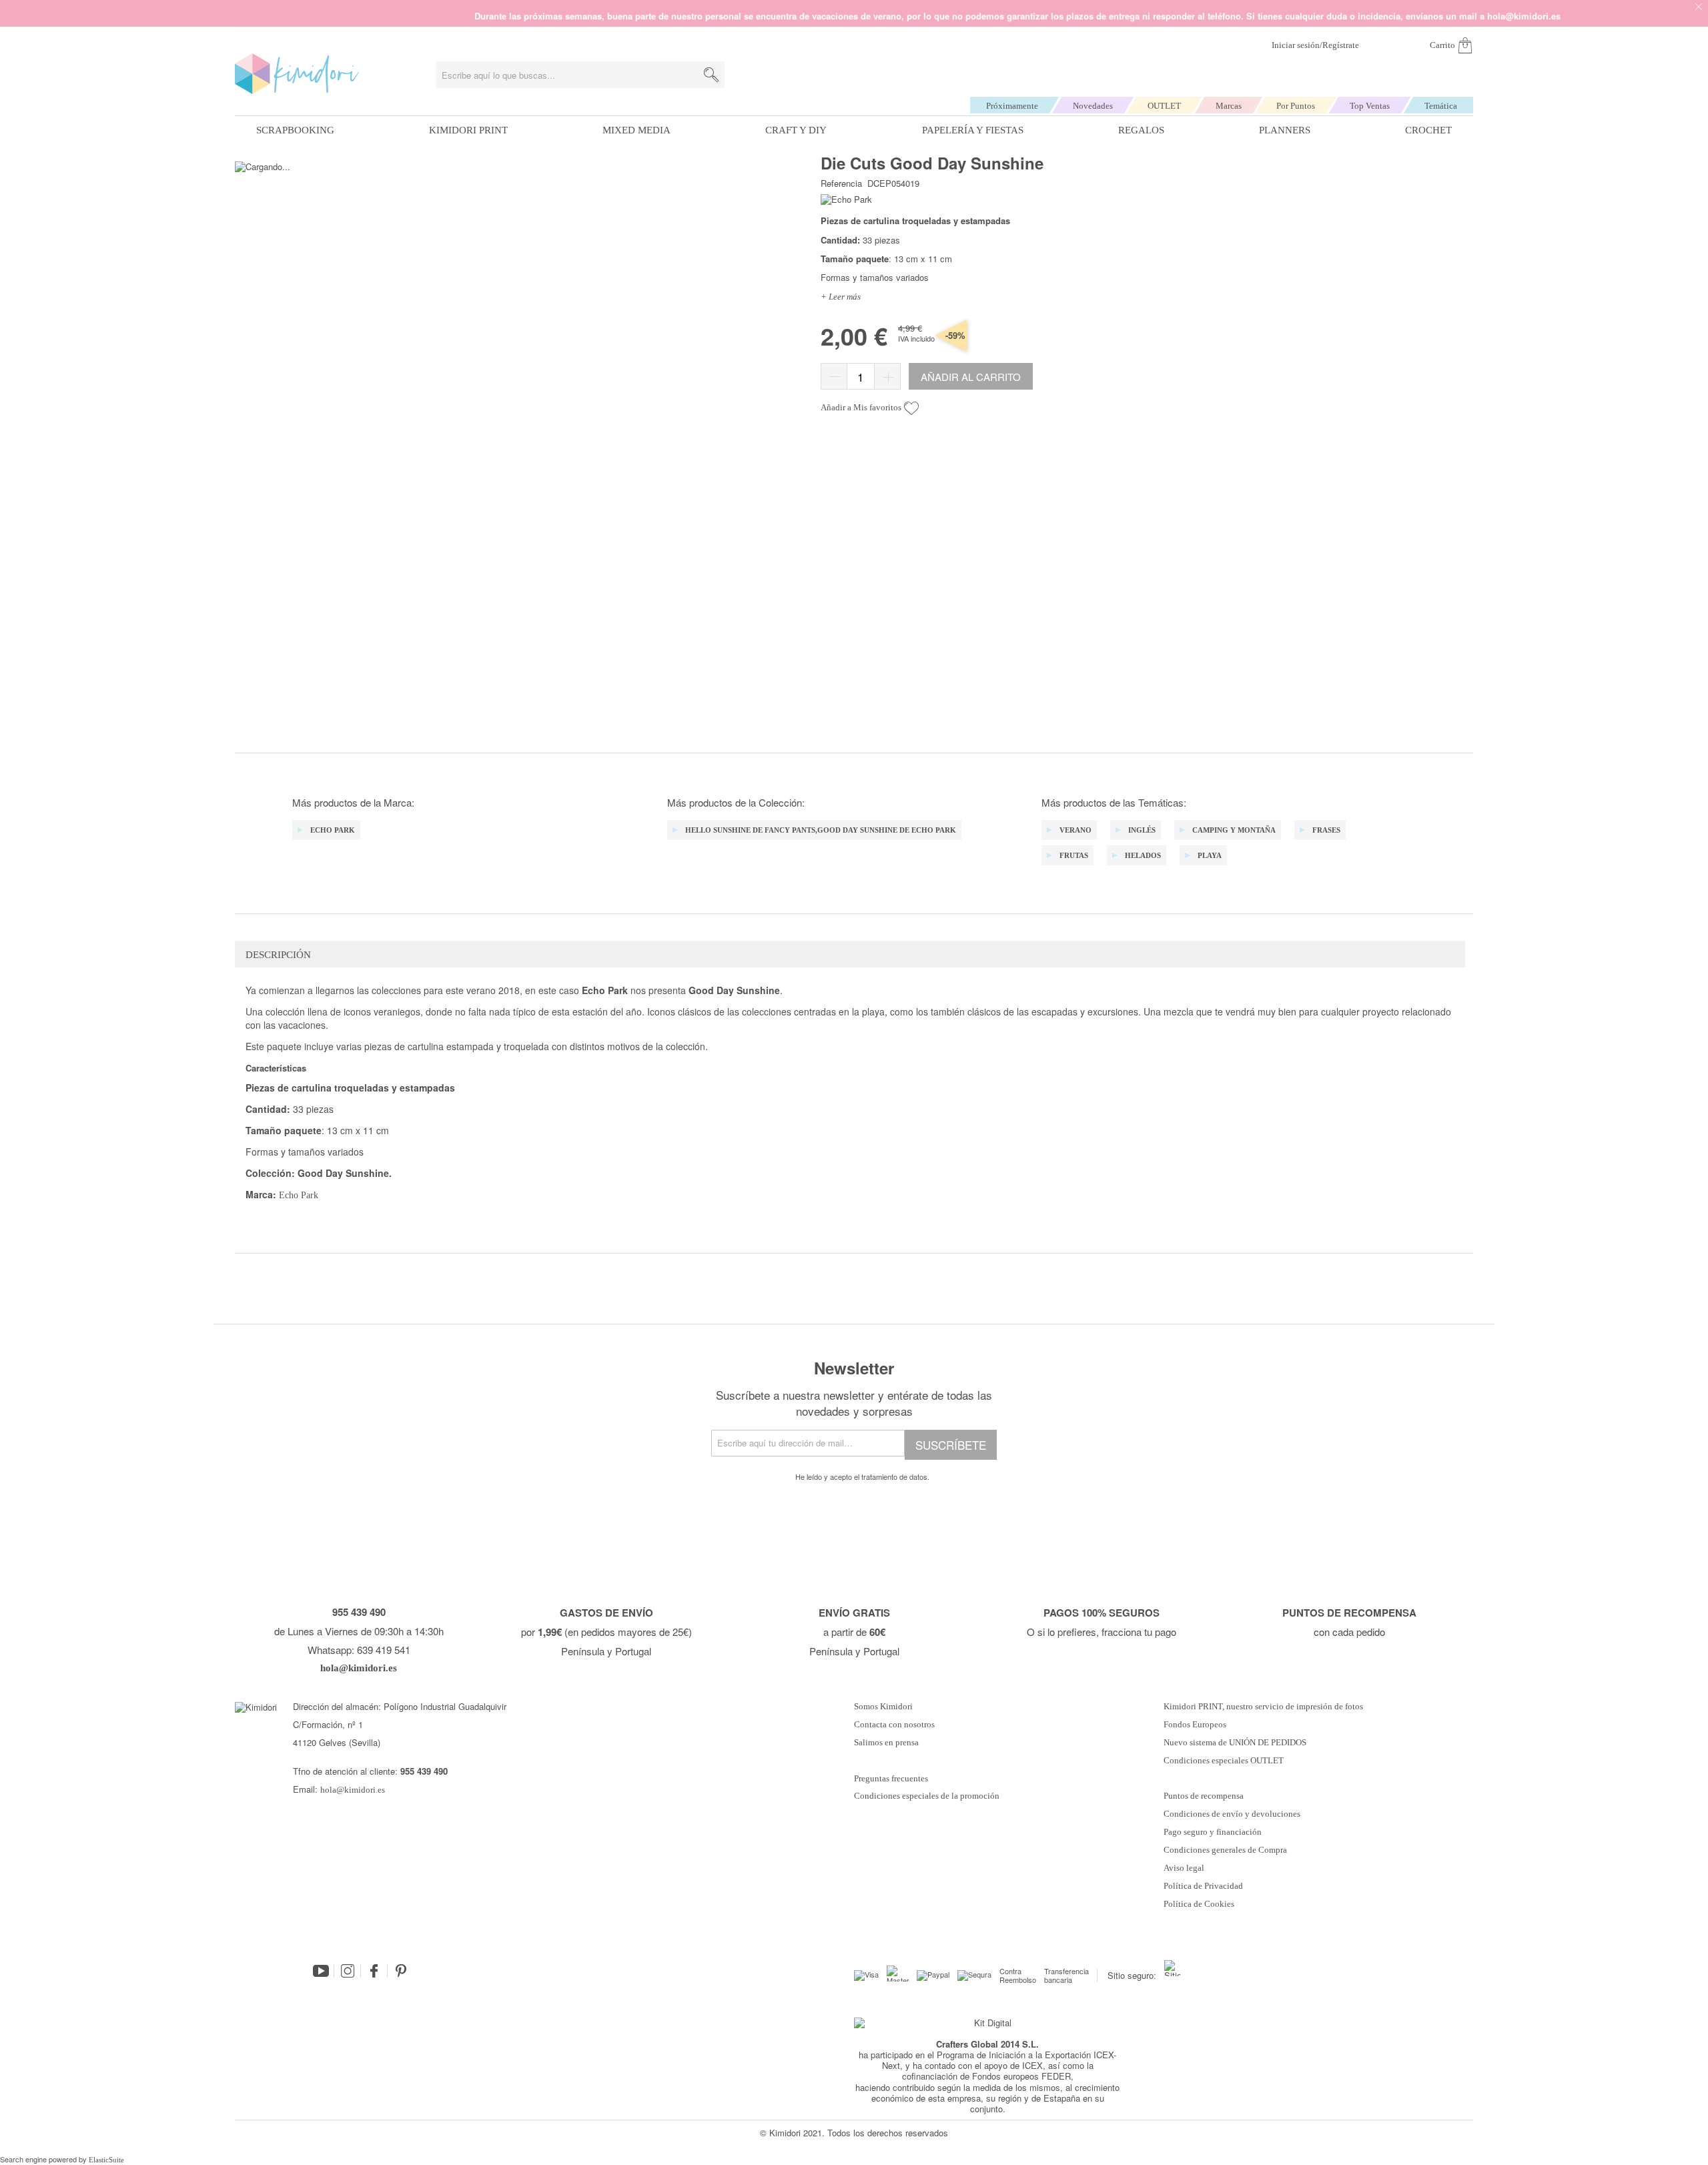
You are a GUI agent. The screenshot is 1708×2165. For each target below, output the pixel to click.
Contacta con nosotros (894, 1725)
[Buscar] (711, 75)
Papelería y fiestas (973, 130)
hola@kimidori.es (353, 1790)
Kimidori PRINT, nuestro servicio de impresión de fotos (1263, 1707)
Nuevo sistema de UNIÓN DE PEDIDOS (1235, 1743)
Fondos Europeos (1195, 1725)
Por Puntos (1296, 106)
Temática (1441, 106)
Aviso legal (1184, 1868)
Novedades (1093, 106)
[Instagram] (348, 1971)
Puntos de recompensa (1204, 1796)
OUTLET (1164, 106)
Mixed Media (636, 130)
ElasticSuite (106, 2160)
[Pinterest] (401, 1971)
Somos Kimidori (883, 1707)
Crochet (1428, 130)
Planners (1285, 130)
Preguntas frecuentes (891, 1779)
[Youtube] (321, 1971)
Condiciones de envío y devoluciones (1232, 1814)
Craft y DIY (796, 130)
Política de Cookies (1199, 1904)
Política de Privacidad (1203, 1886)
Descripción (278, 955)
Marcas (1229, 106)
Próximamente (1012, 106)
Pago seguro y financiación (1213, 1832)
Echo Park (299, 1195)
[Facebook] (374, 1971)
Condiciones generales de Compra (1225, 1850)
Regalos (1141, 130)
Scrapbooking (295, 130)
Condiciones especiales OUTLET (1224, 1761)
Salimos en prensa (886, 1743)
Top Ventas (1370, 106)
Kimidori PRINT (468, 130)
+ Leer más (841, 297)
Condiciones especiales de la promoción (928, 1796)
